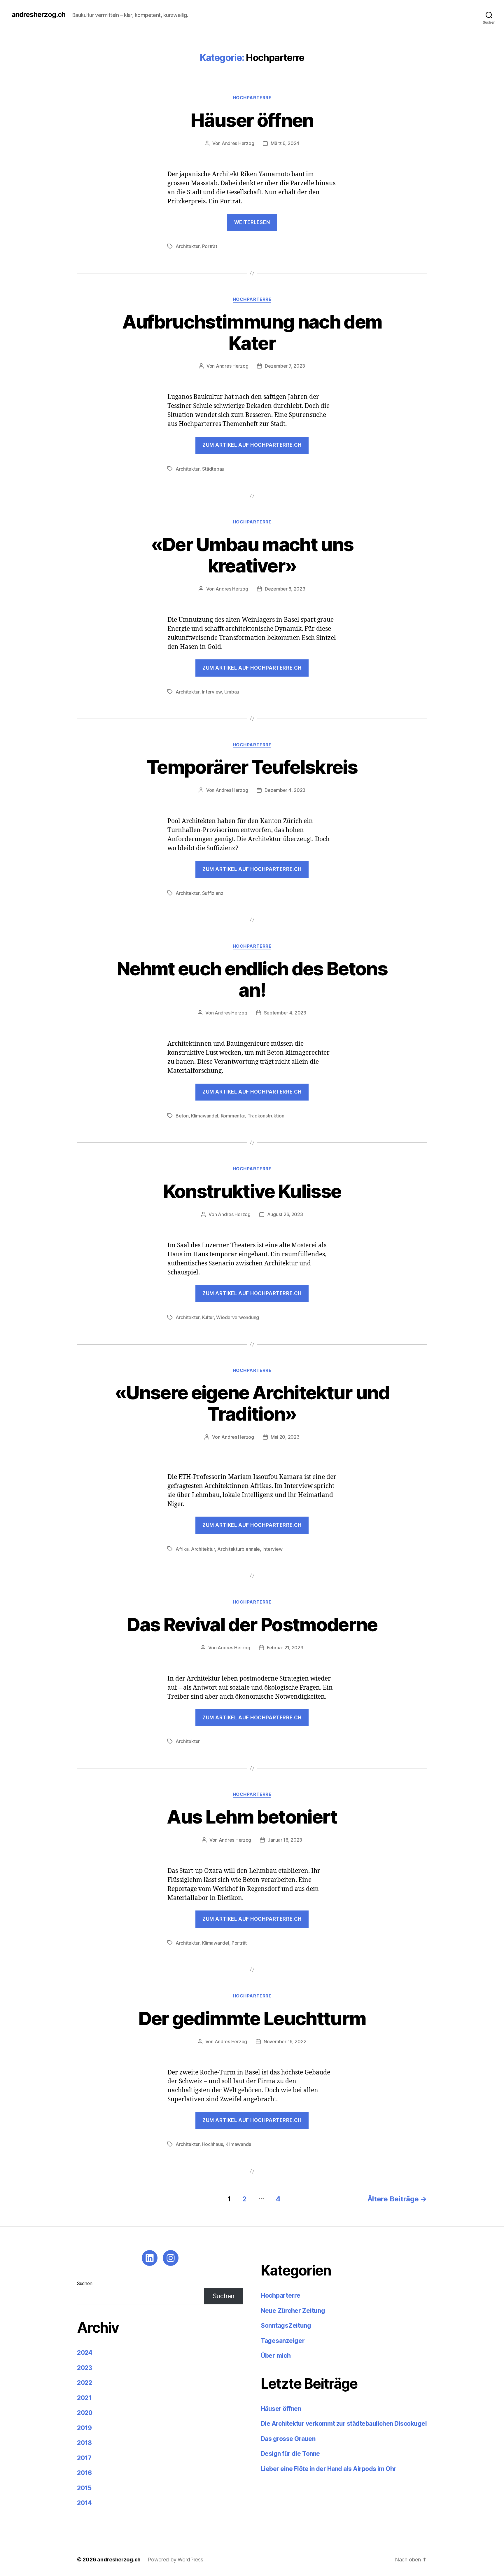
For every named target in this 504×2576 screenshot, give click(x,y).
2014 (84, 2503)
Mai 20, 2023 (285, 1437)
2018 (84, 2443)
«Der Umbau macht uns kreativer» (252, 555)
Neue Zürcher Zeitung (293, 2311)
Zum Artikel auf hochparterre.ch (252, 445)
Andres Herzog (238, 143)
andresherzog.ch (38, 15)
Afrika (182, 1549)
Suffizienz (213, 893)
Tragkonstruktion (266, 1116)
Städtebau (213, 469)
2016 (84, 2473)
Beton (182, 1116)
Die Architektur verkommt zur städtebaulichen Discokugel (344, 2424)
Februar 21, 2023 (285, 1648)
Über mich (276, 2356)
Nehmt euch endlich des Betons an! (252, 979)
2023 (85, 2368)
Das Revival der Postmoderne (252, 1624)
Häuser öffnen (252, 120)
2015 (84, 2488)
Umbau (232, 692)
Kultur (208, 1317)
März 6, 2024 (285, 143)
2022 (85, 2383)
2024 (85, 2353)
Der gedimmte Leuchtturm (252, 2018)
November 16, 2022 (285, 2041)
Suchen (85, 2283)
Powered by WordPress (175, 2560)
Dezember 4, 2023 (285, 790)
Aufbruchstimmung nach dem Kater (252, 332)
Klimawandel (205, 1116)
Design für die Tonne (291, 2454)
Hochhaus (213, 2144)
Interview (212, 692)
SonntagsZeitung (286, 2326)
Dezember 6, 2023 (285, 589)
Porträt (210, 246)
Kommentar (233, 1116)
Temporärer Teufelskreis (252, 767)
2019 (84, 2428)
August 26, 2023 (285, 1214)
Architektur (188, 246)
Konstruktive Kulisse (252, 1191)
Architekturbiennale (239, 1549)
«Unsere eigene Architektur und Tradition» (252, 1403)
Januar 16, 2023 (285, 1840)
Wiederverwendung (238, 1317)
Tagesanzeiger (283, 2341)
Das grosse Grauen (288, 2439)
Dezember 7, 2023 (285, 366)
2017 (84, 2458)
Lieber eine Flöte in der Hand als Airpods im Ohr (329, 2469)
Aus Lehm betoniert (252, 1817)
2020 (85, 2413)
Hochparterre (252, 98)
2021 (84, 2398)
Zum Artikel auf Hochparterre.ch (252, 1293)
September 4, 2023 (285, 1013)
